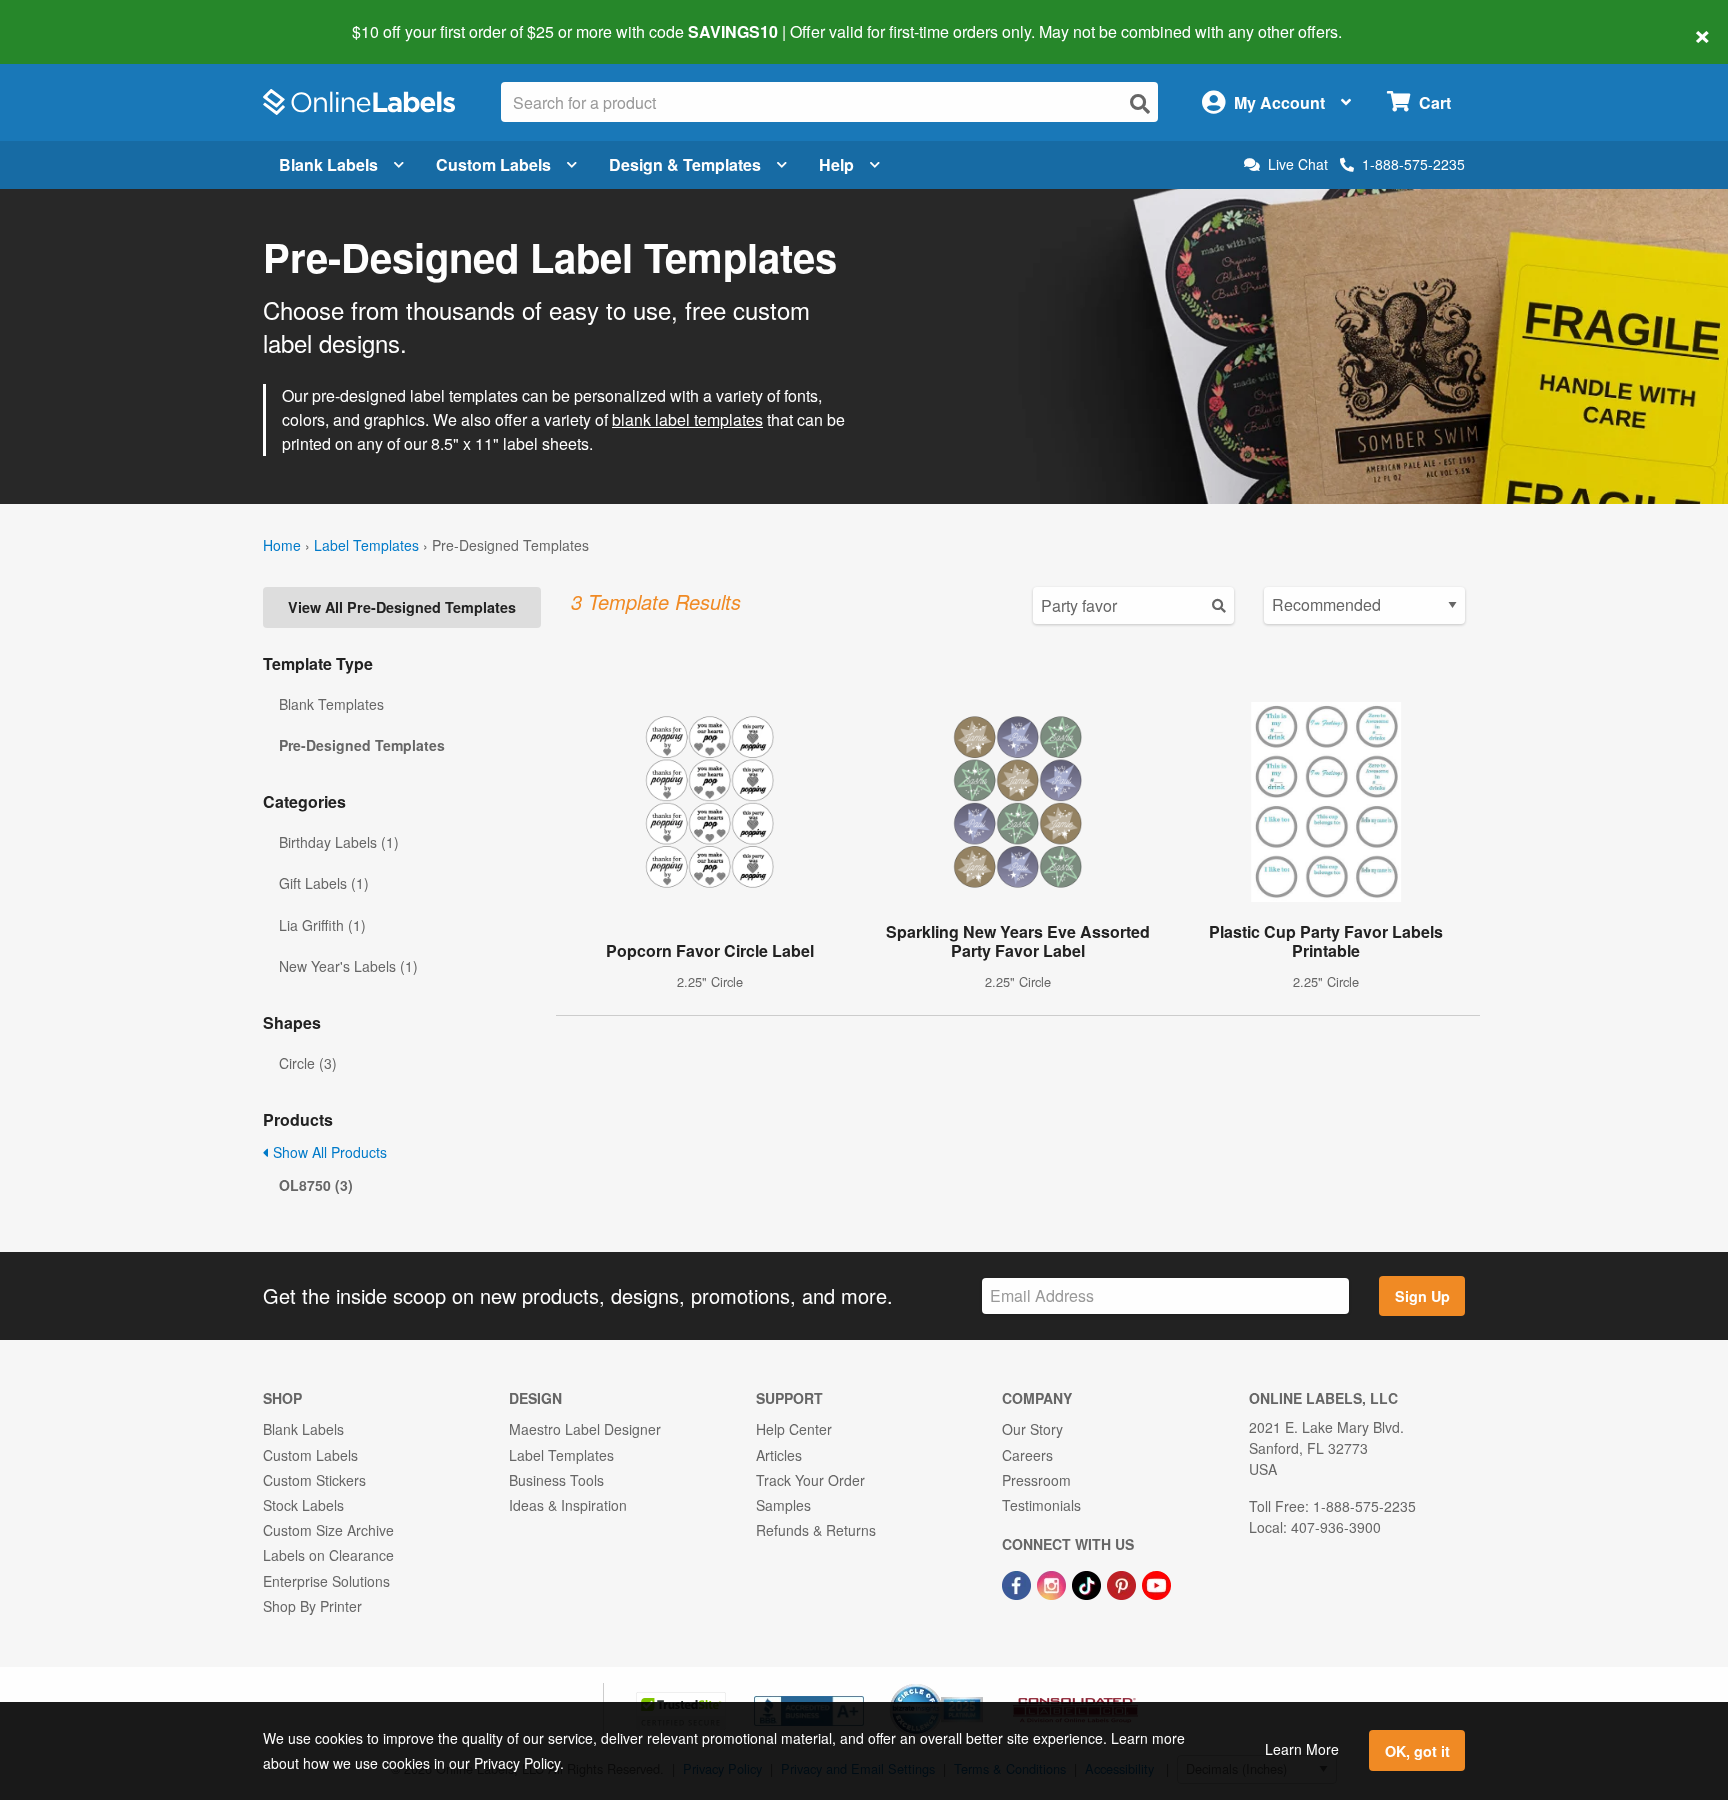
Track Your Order (810, 1480)
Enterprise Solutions (326, 1581)
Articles (779, 1455)
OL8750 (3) (316, 1185)
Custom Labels (493, 164)
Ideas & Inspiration (568, 1505)
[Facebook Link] (1018, 1583)
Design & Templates (685, 164)
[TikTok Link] (1088, 1583)
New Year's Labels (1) (348, 966)
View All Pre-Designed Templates (402, 607)
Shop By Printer (312, 1606)
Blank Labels (328, 164)
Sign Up (1422, 1296)
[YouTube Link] (1156, 1583)
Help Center (794, 1429)
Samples (783, 1505)
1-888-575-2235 (1413, 164)
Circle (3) (308, 1063)
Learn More (1302, 1749)
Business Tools (556, 1480)
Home (282, 545)
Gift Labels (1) (324, 883)
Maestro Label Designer (585, 1429)
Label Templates (366, 545)
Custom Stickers (314, 1480)
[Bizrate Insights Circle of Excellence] (976, 1686)
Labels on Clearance (328, 1555)
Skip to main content (72, 18)
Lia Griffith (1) (322, 925)
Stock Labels (303, 1505)
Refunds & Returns (816, 1530)
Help (836, 164)
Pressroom (1036, 1480)
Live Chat (1298, 164)
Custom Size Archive (328, 1530)
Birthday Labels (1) (339, 842)
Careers (1027, 1455)
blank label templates (687, 419)
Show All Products (328, 1152)
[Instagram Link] (1053, 1583)
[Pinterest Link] (1123, 1583)
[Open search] (1140, 103)
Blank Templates (331, 704)
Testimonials (1041, 1505)
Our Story (1032, 1429)
